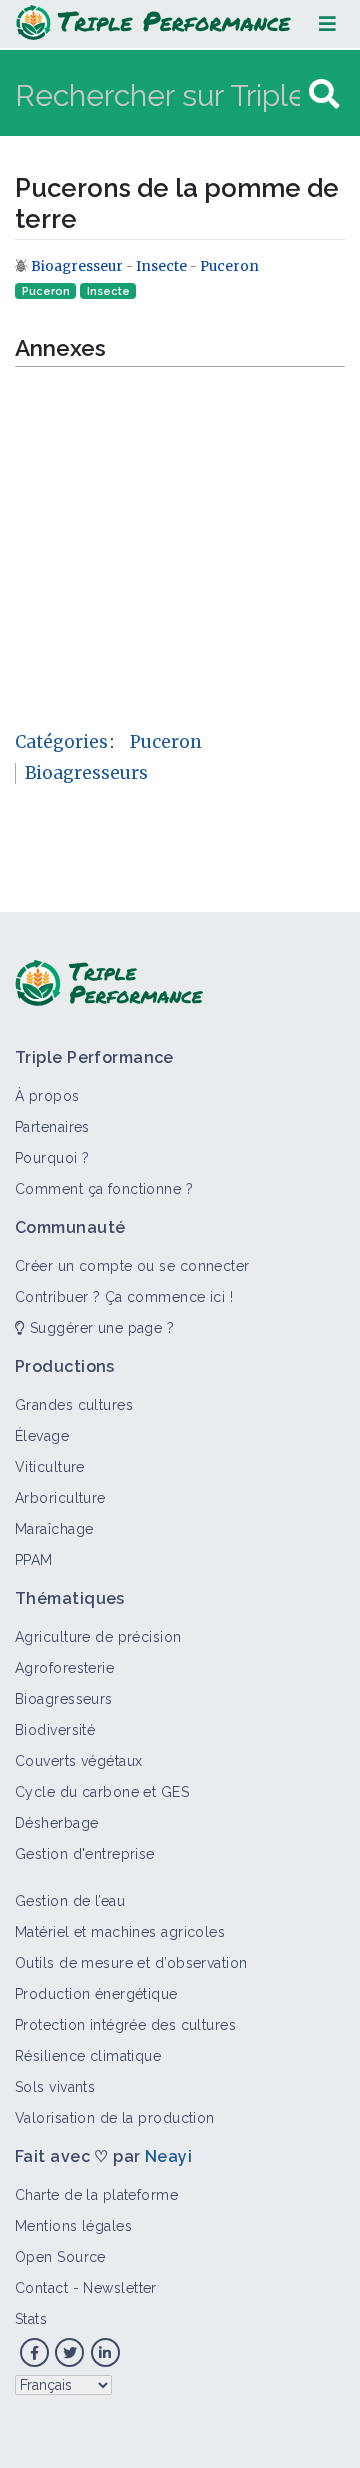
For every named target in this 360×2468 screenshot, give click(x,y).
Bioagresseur (78, 266)
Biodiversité (55, 1730)
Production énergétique (96, 1994)
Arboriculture (60, 1498)
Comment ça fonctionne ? (104, 1189)
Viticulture (50, 1467)
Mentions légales (73, 2226)
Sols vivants (55, 2087)
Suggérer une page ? (99, 1328)
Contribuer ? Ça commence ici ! (124, 1297)
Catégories (61, 742)
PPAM (34, 1560)
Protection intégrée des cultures (125, 2025)
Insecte (161, 266)
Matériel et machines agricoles (120, 1932)
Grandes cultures (74, 1405)
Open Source (60, 2257)
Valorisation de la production (115, 2118)
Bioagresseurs (86, 773)
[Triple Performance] (153, 24)
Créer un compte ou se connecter (132, 1266)
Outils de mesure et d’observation (131, 1963)
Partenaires (52, 1127)
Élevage (42, 1436)
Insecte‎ (108, 291)
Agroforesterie (64, 1668)
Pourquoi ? (52, 1158)
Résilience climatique (88, 2056)
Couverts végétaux (78, 1761)
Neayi (168, 2156)
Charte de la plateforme (96, 2195)
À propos (47, 1096)
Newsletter (119, 2288)
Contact (41, 2288)
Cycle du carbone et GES (102, 1792)
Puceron (229, 266)
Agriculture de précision (98, 1637)
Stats (31, 2319)
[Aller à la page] (324, 94)
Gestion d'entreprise (85, 1854)
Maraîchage (54, 1529)
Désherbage (56, 1823)
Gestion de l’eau (70, 1901)
